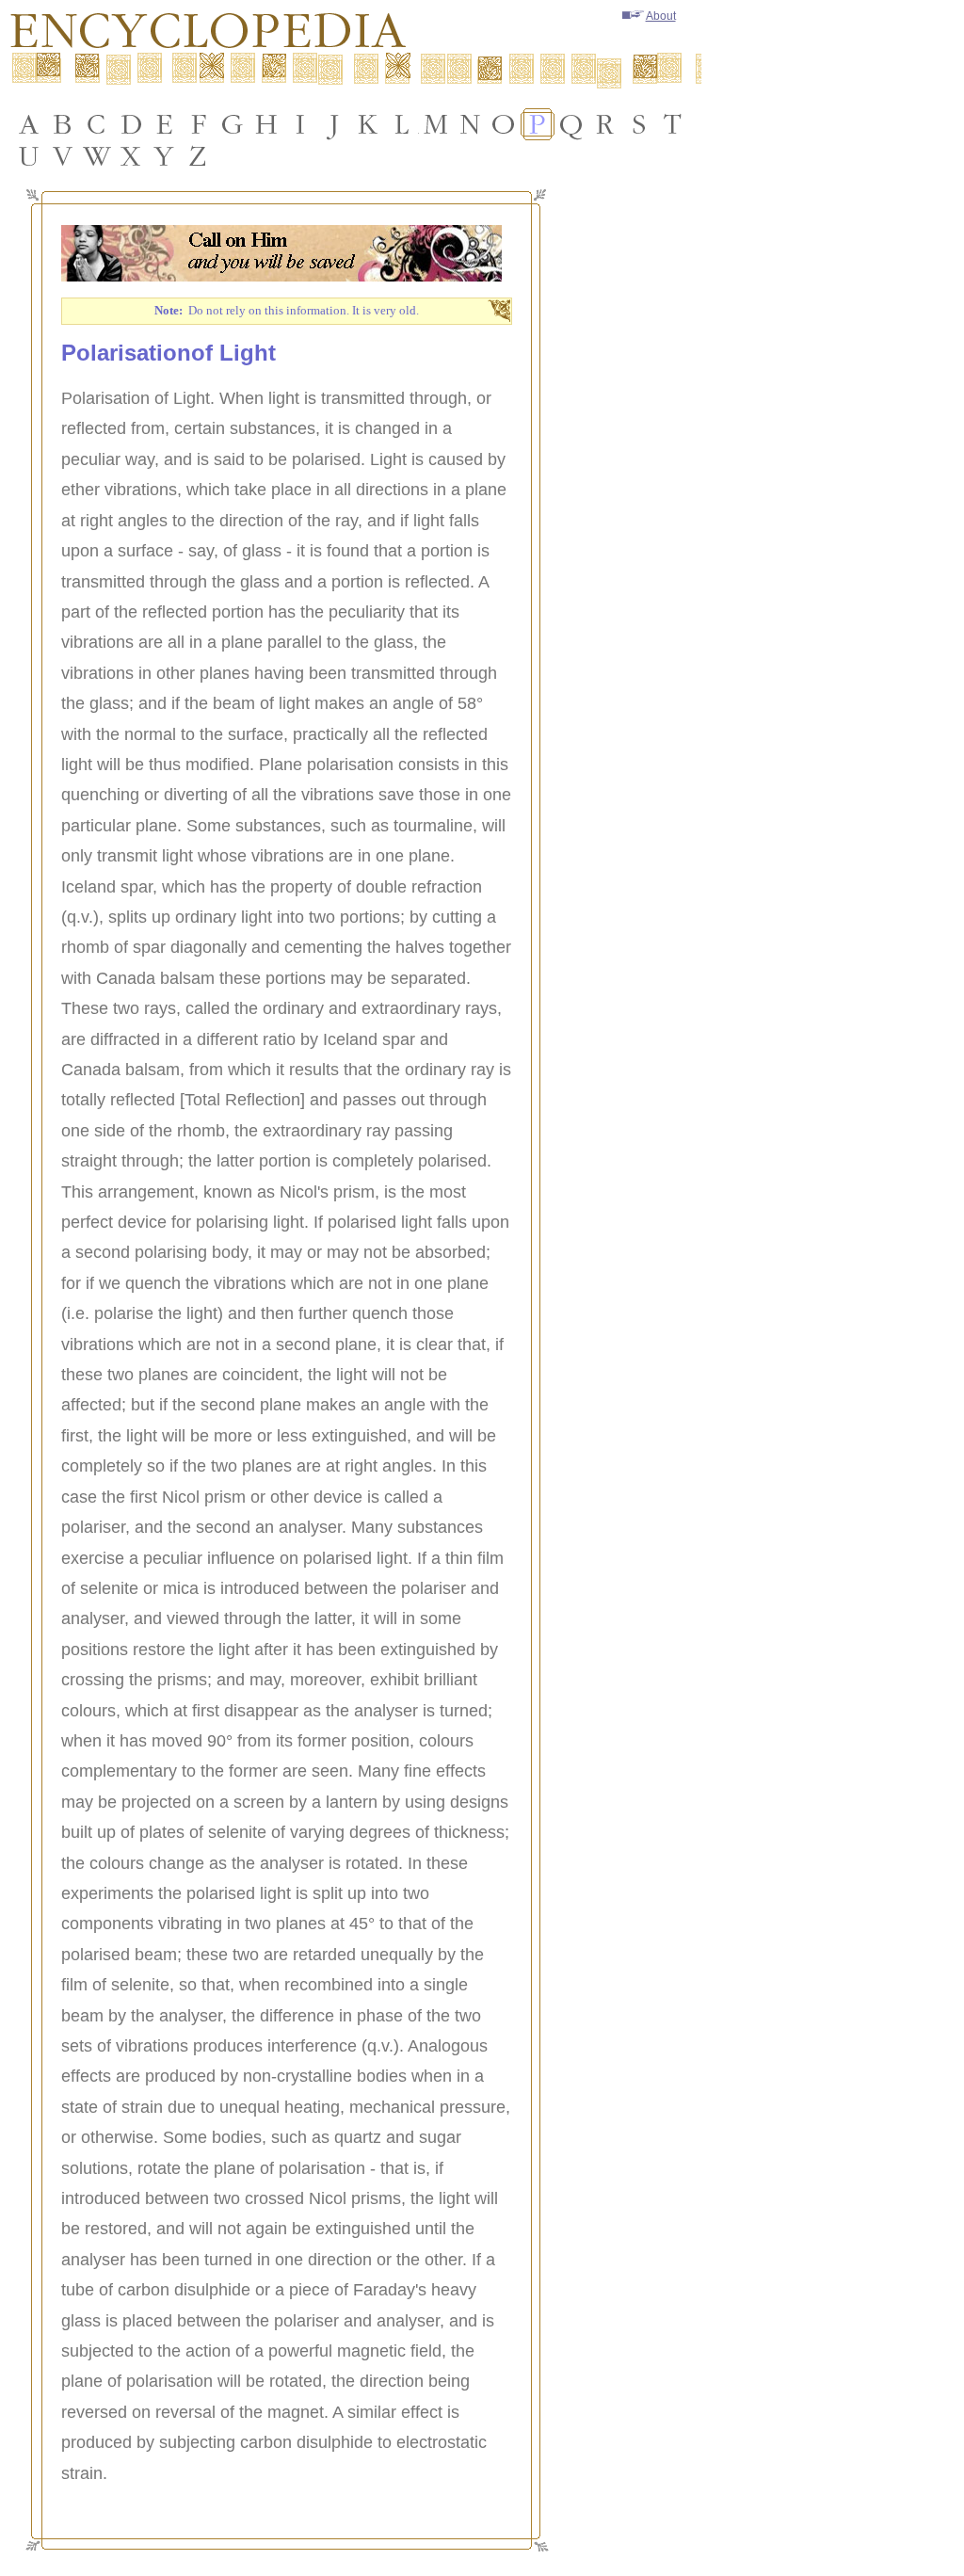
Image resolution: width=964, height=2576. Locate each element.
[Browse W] (97, 156)
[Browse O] (504, 124)
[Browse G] (233, 124)
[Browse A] (29, 124)
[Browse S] (639, 124)
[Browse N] (470, 124)
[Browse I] (300, 124)
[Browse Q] (571, 124)
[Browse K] (368, 124)
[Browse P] (538, 124)
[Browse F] (199, 124)
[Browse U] (29, 156)
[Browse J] (334, 124)
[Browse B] (63, 124)
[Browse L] (402, 124)
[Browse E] (165, 124)
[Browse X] (131, 156)
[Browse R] (605, 124)
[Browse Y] (165, 156)
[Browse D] (131, 124)
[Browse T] (673, 124)
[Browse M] (436, 124)
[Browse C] (97, 124)
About (661, 16)
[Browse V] (63, 156)
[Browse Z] (199, 156)
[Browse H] (266, 124)
